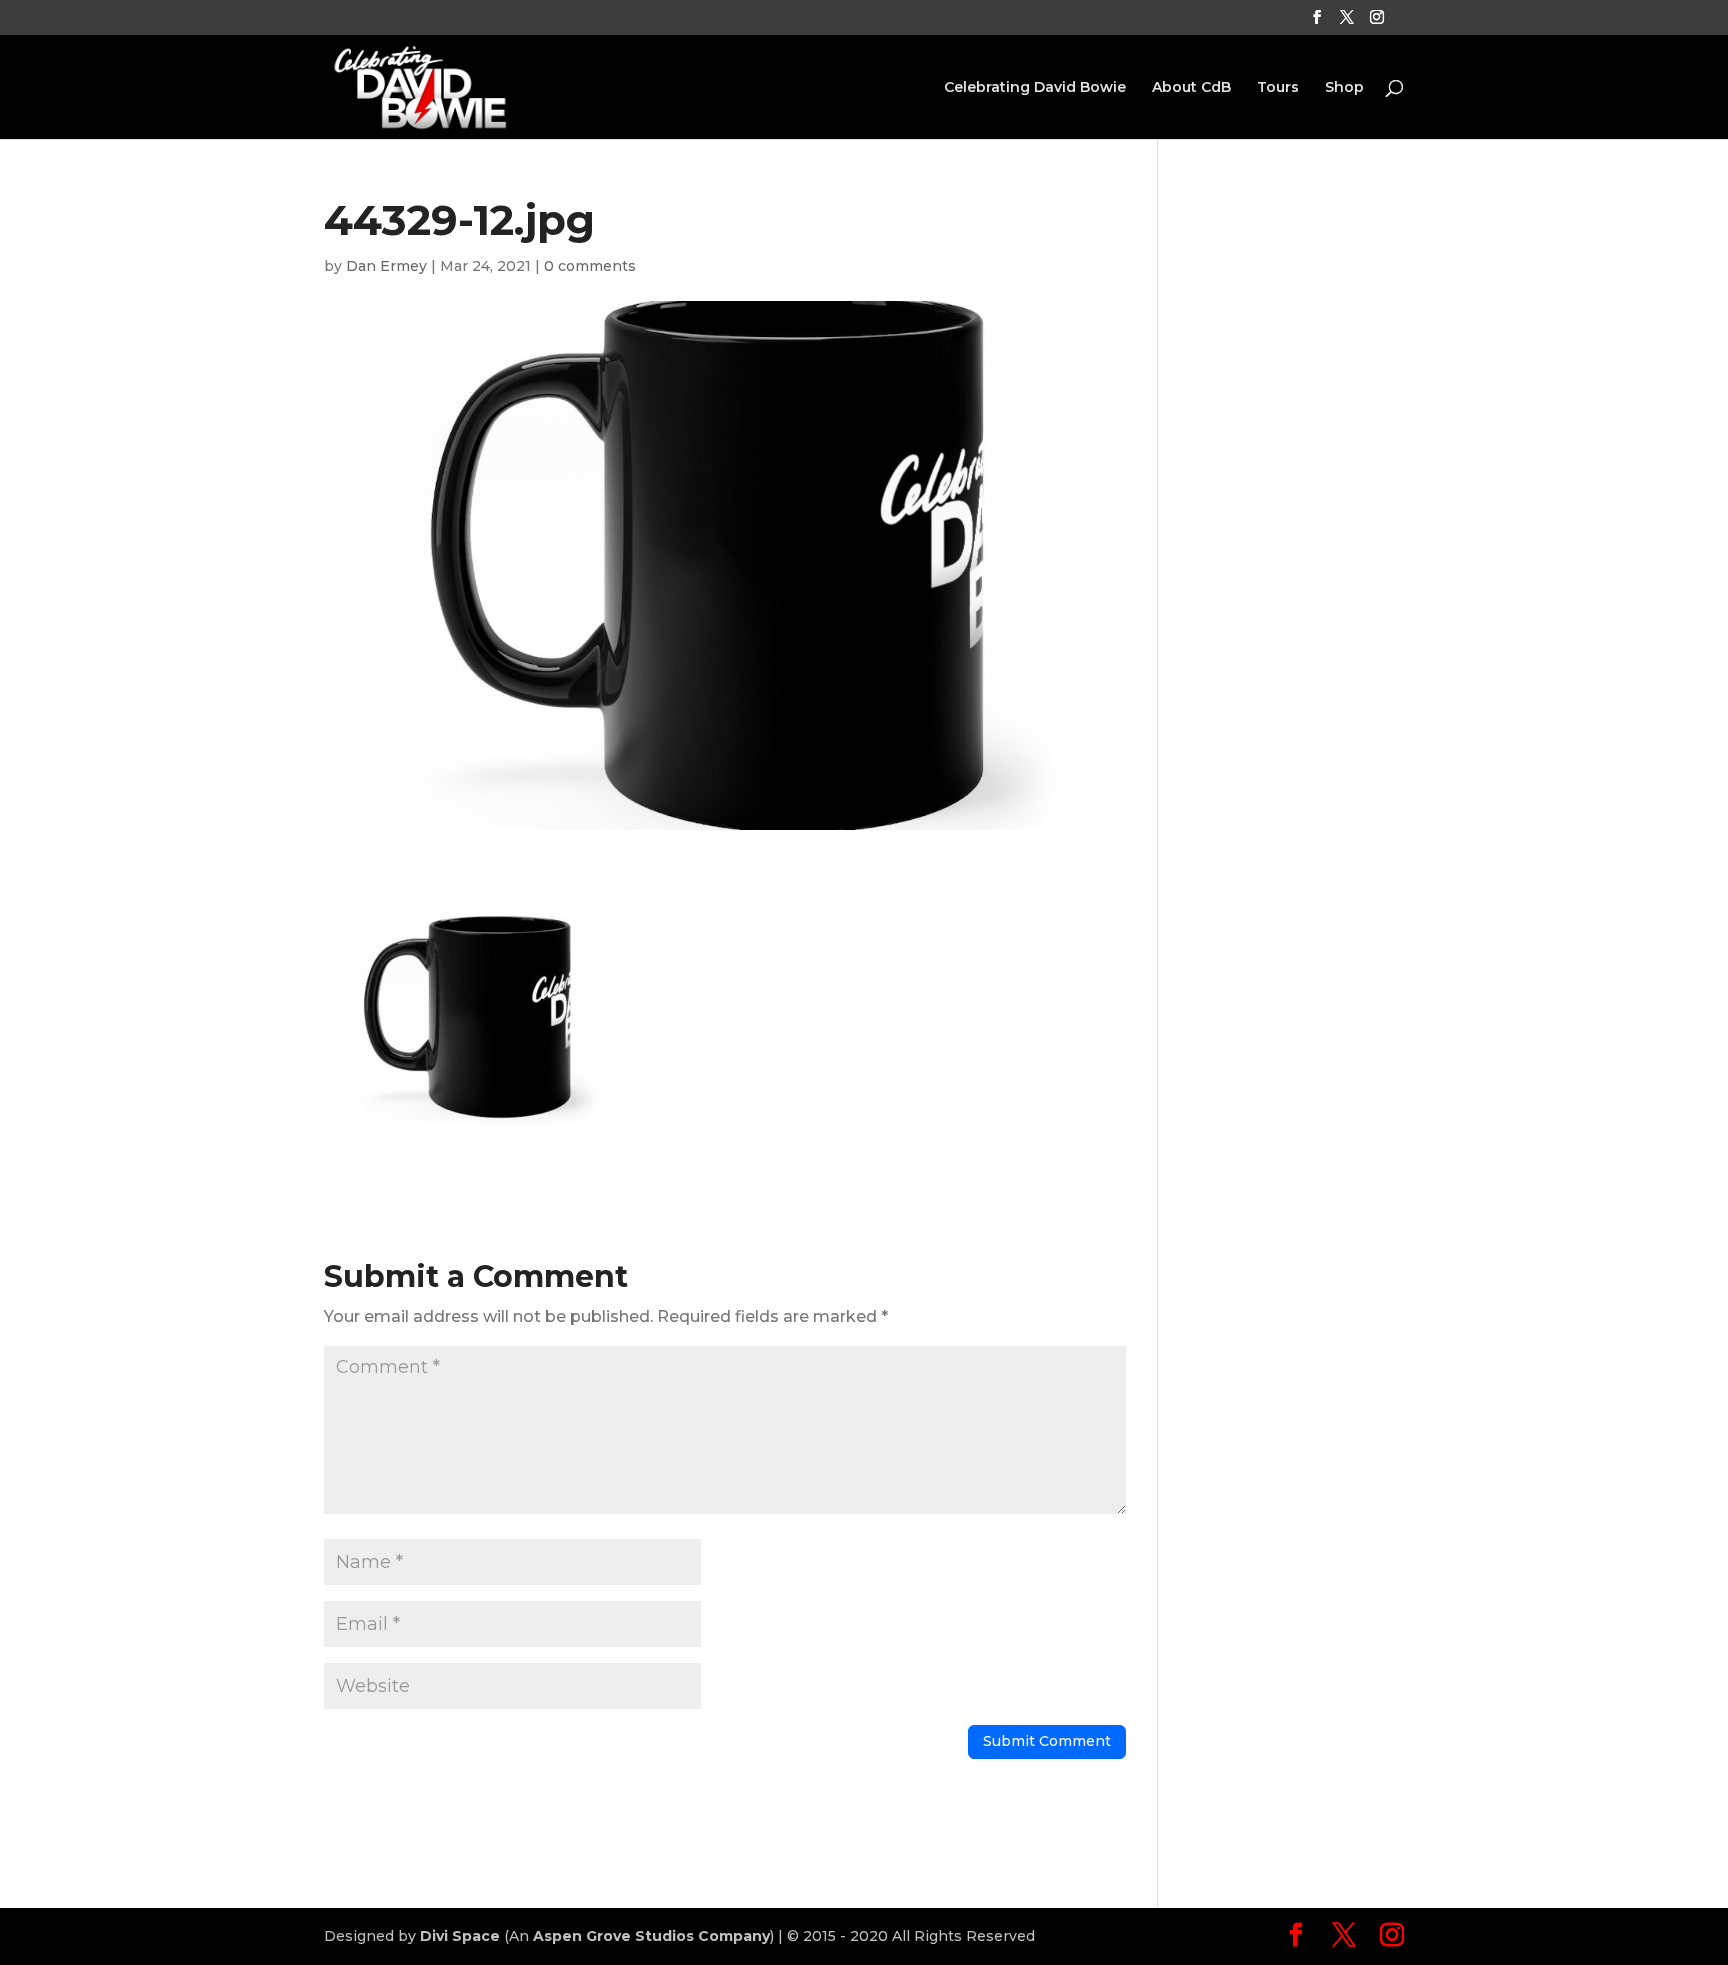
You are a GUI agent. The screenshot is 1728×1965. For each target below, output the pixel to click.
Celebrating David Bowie (1035, 88)
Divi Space (460, 1936)
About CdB (1191, 88)
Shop (1344, 88)
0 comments (590, 266)
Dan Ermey (386, 266)
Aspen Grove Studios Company (651, 1936)
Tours (1278, 88)
